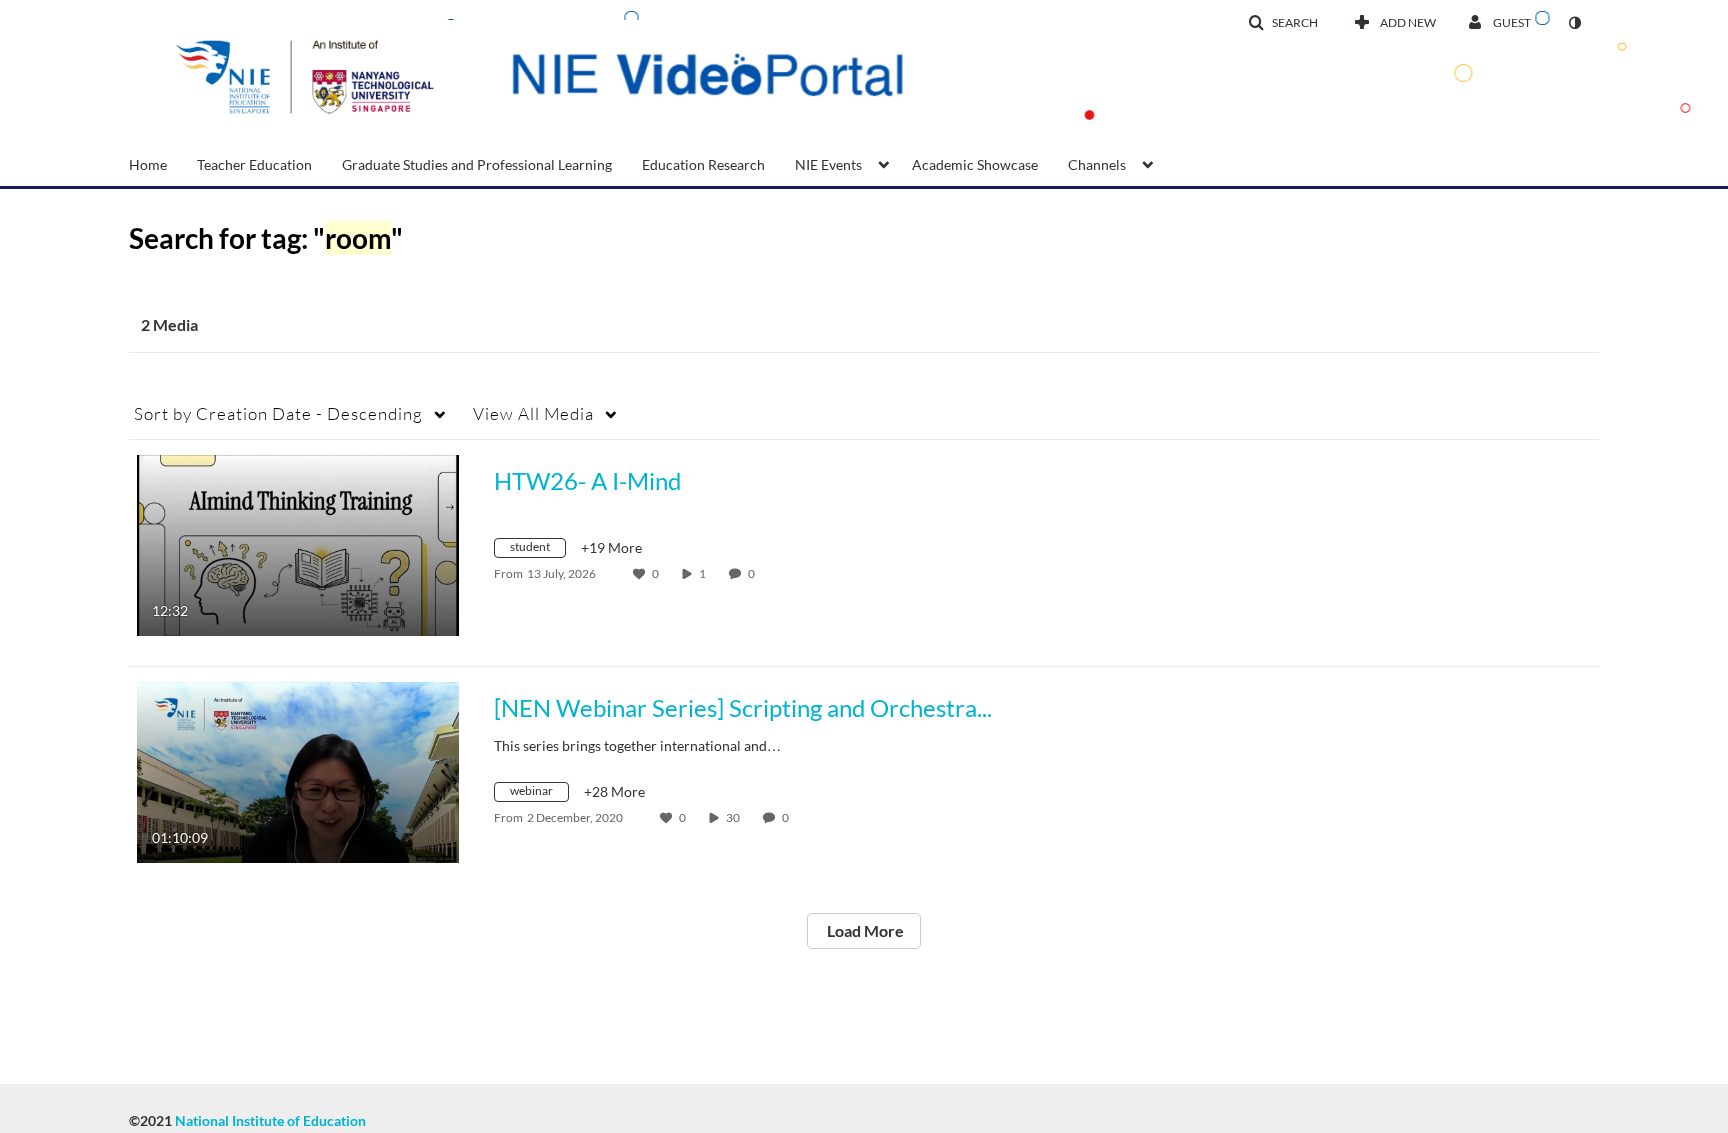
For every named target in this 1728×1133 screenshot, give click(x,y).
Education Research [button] (703, 164)
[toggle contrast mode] (1574, 23)
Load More (864, 930)
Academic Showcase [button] (975, 164)
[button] (1283, 23)
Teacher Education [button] (254, 164)
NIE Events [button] (828, 164)
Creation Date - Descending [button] (278, 413)
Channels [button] (1097, 164)
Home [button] (148, 164)
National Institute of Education (270, 1120)
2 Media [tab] (169, 324)
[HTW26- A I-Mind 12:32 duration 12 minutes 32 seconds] (298, 543)
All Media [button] (533, 413)
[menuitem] (163, 163)
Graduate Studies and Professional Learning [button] (477, 164)
